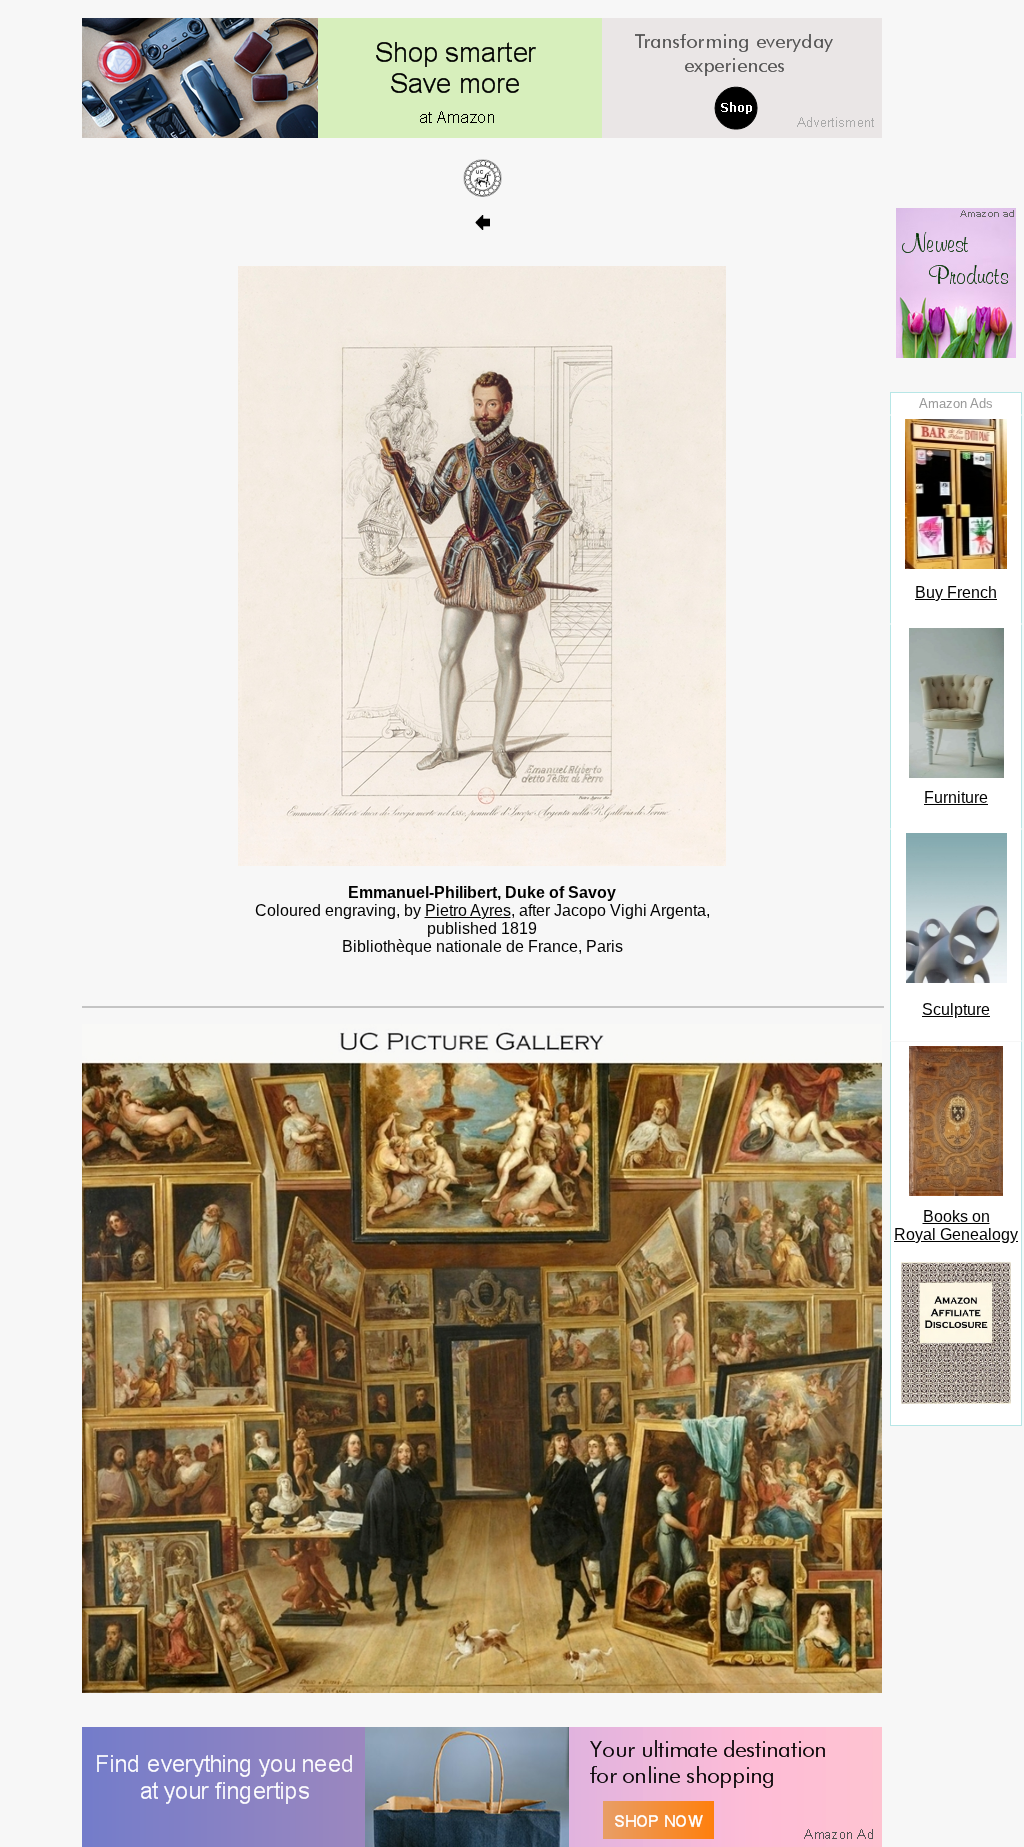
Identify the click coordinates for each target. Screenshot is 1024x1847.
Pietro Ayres (468, 910)
